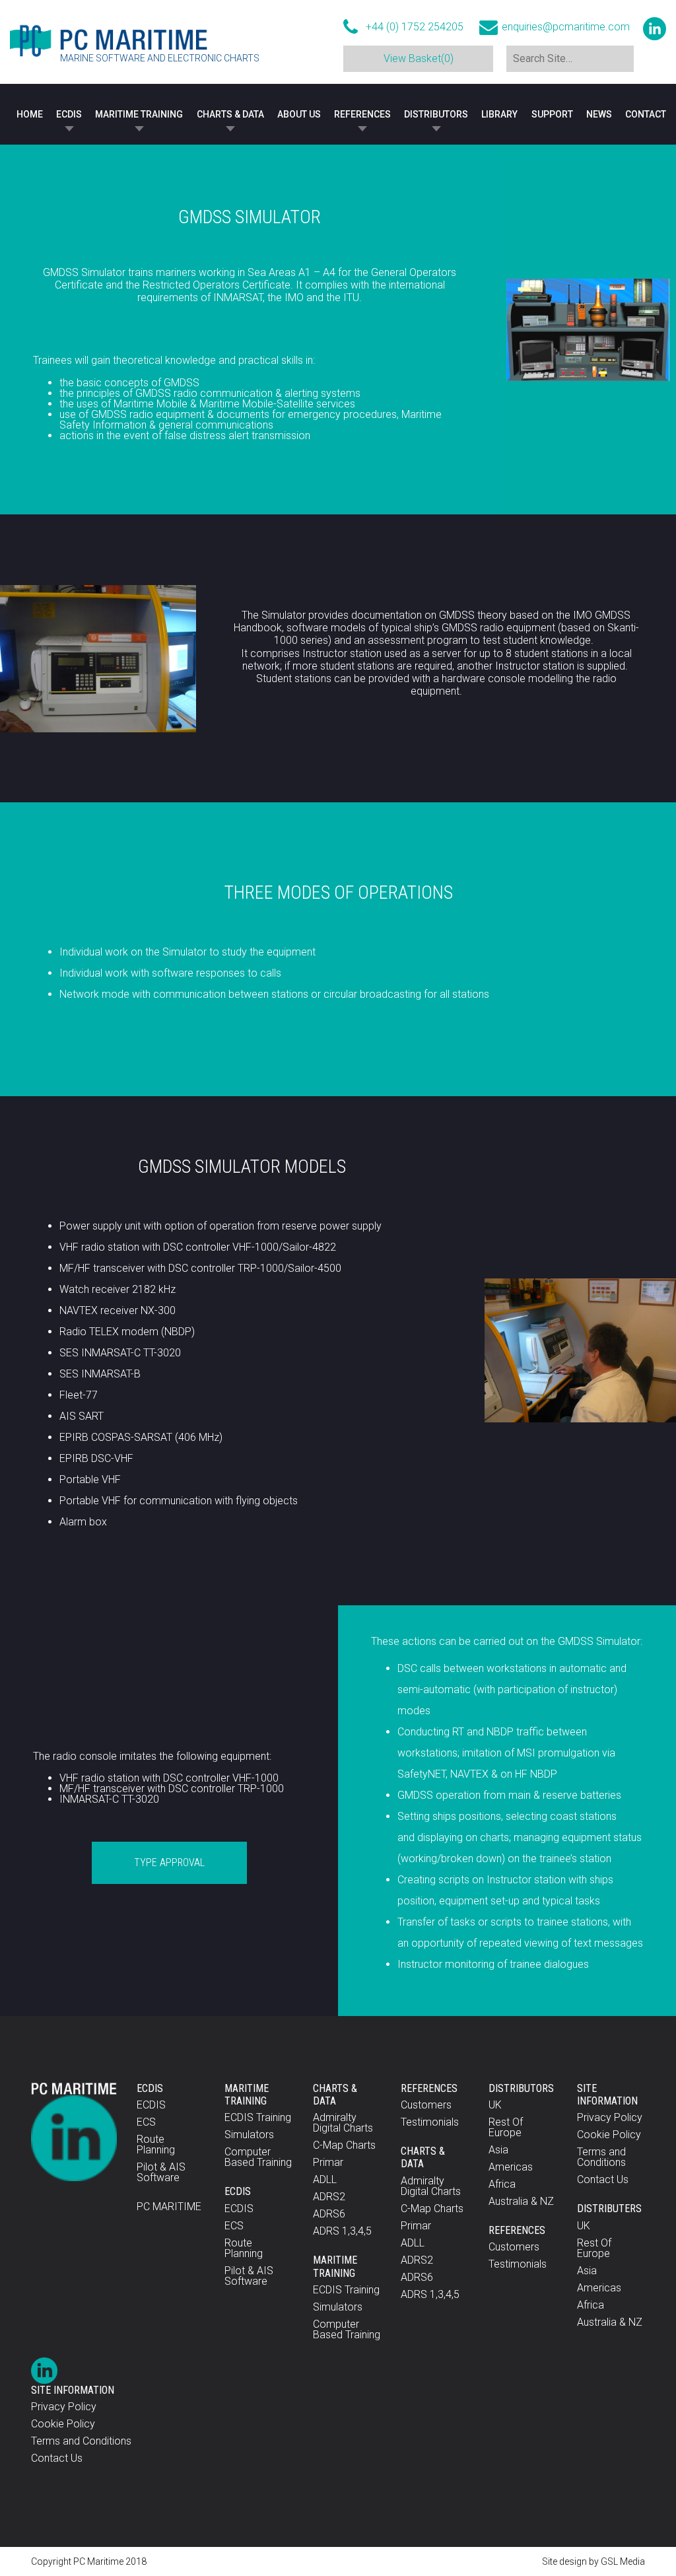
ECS (146, 2122)
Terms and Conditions (601, 2157)
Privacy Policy (610, 2117)
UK (495, 2105)
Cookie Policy (609, 2135)
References (362, 114)
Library (499, 114)
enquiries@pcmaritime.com (566, 27)
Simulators (249, 2135)
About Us (299, 114)
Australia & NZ (521, 2201)
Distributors (436, 114)
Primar (328, 2162)
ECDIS (69, 114)
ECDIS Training (258, 2117)
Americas (511, 2167)
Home (30, 114)
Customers (426, 2105)
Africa (502, 2184)
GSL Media (623, 2561)
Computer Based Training (258, 2157)
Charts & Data (230, 114)
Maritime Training (139, 114)
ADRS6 (329, 2214)
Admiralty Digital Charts (343, 2123)
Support (552, 114)
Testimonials (430, 2122)
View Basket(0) (419, 58)
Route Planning (156, 2144)
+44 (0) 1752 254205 (415, 27)
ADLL (325, 2179)
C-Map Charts (344, 2145)
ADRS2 (329, 2197)
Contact (646, 114)
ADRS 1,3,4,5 (342, 2231)
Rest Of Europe (506, 2127)
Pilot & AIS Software (161, 2172)
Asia (498, 2150)
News (599, 114)
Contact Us (603, 2179)
